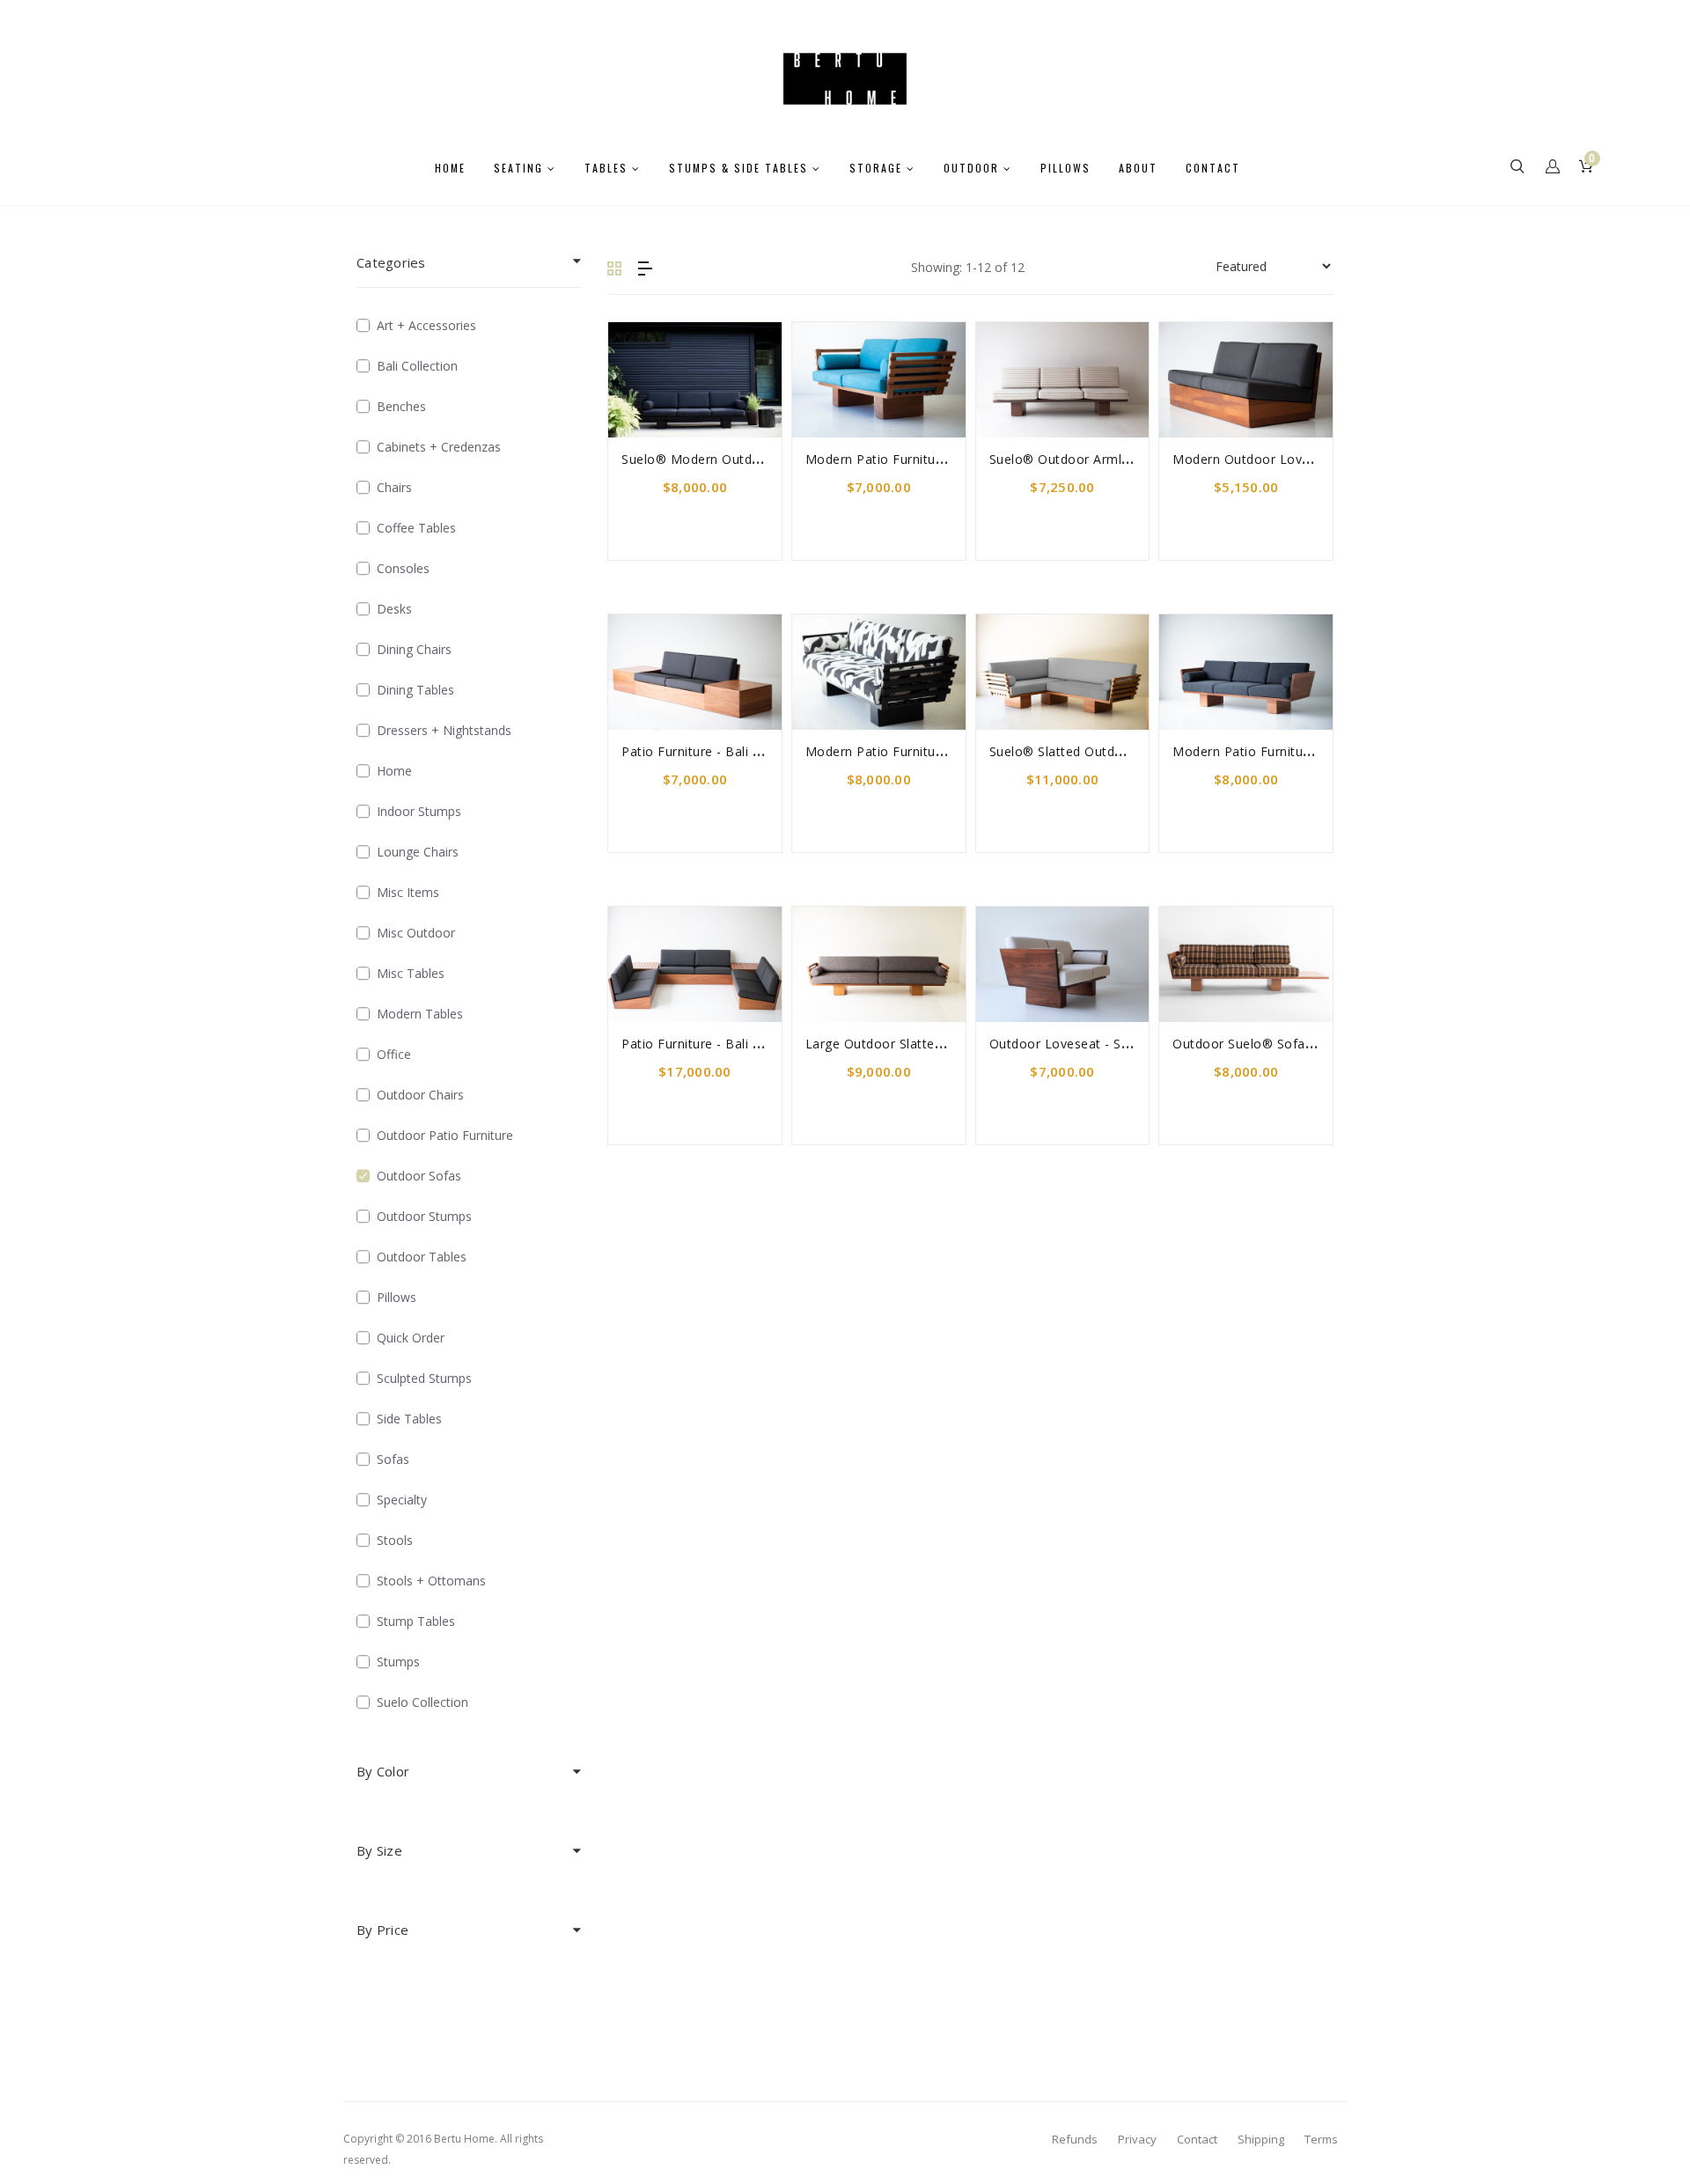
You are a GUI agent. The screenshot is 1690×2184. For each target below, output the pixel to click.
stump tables (416, 1621)
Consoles (403, 568)
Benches (401, 406)
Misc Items (408, 892)
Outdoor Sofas (419, 1176)
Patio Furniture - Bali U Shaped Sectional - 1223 (767, 1044)
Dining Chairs (414, 649)
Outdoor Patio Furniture (445, 1135)
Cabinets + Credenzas (439, 447)
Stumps (398, 1662)
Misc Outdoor (416, 933)
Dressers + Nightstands (444, 730)
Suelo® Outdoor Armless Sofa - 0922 (1103, 459)
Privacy (1137, 2139)
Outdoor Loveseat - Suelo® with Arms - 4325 (1129, 1044)
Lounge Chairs (418, 852)
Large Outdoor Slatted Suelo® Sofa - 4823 (936, 1044)
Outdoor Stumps (424, 1216)
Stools (395, 1540)
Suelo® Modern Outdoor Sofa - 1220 (735, 459)
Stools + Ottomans (431, 1581)
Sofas (393, 1459)
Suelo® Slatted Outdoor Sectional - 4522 (1114, 751)
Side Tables (409, 1419)
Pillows (397, 1297)
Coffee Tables (416, 528)
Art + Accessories (426, 325)
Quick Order (411, 1338)
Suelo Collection (422, 1702)
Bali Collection (417, 366)
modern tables (420, 1014)
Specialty (402, 1500)
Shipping (1261, 2139)
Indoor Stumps (419, 811)
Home (394, 771)
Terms (1321, 2139)
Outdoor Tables (422, 1257)
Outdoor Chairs (420, 1095)
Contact (1197, 2139)
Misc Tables (411, 973)
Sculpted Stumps (424, 1378)
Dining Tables (415, 690)
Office (394, 1054)
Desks (394, 609)
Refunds (1075, 2139)
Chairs (394, 487)
